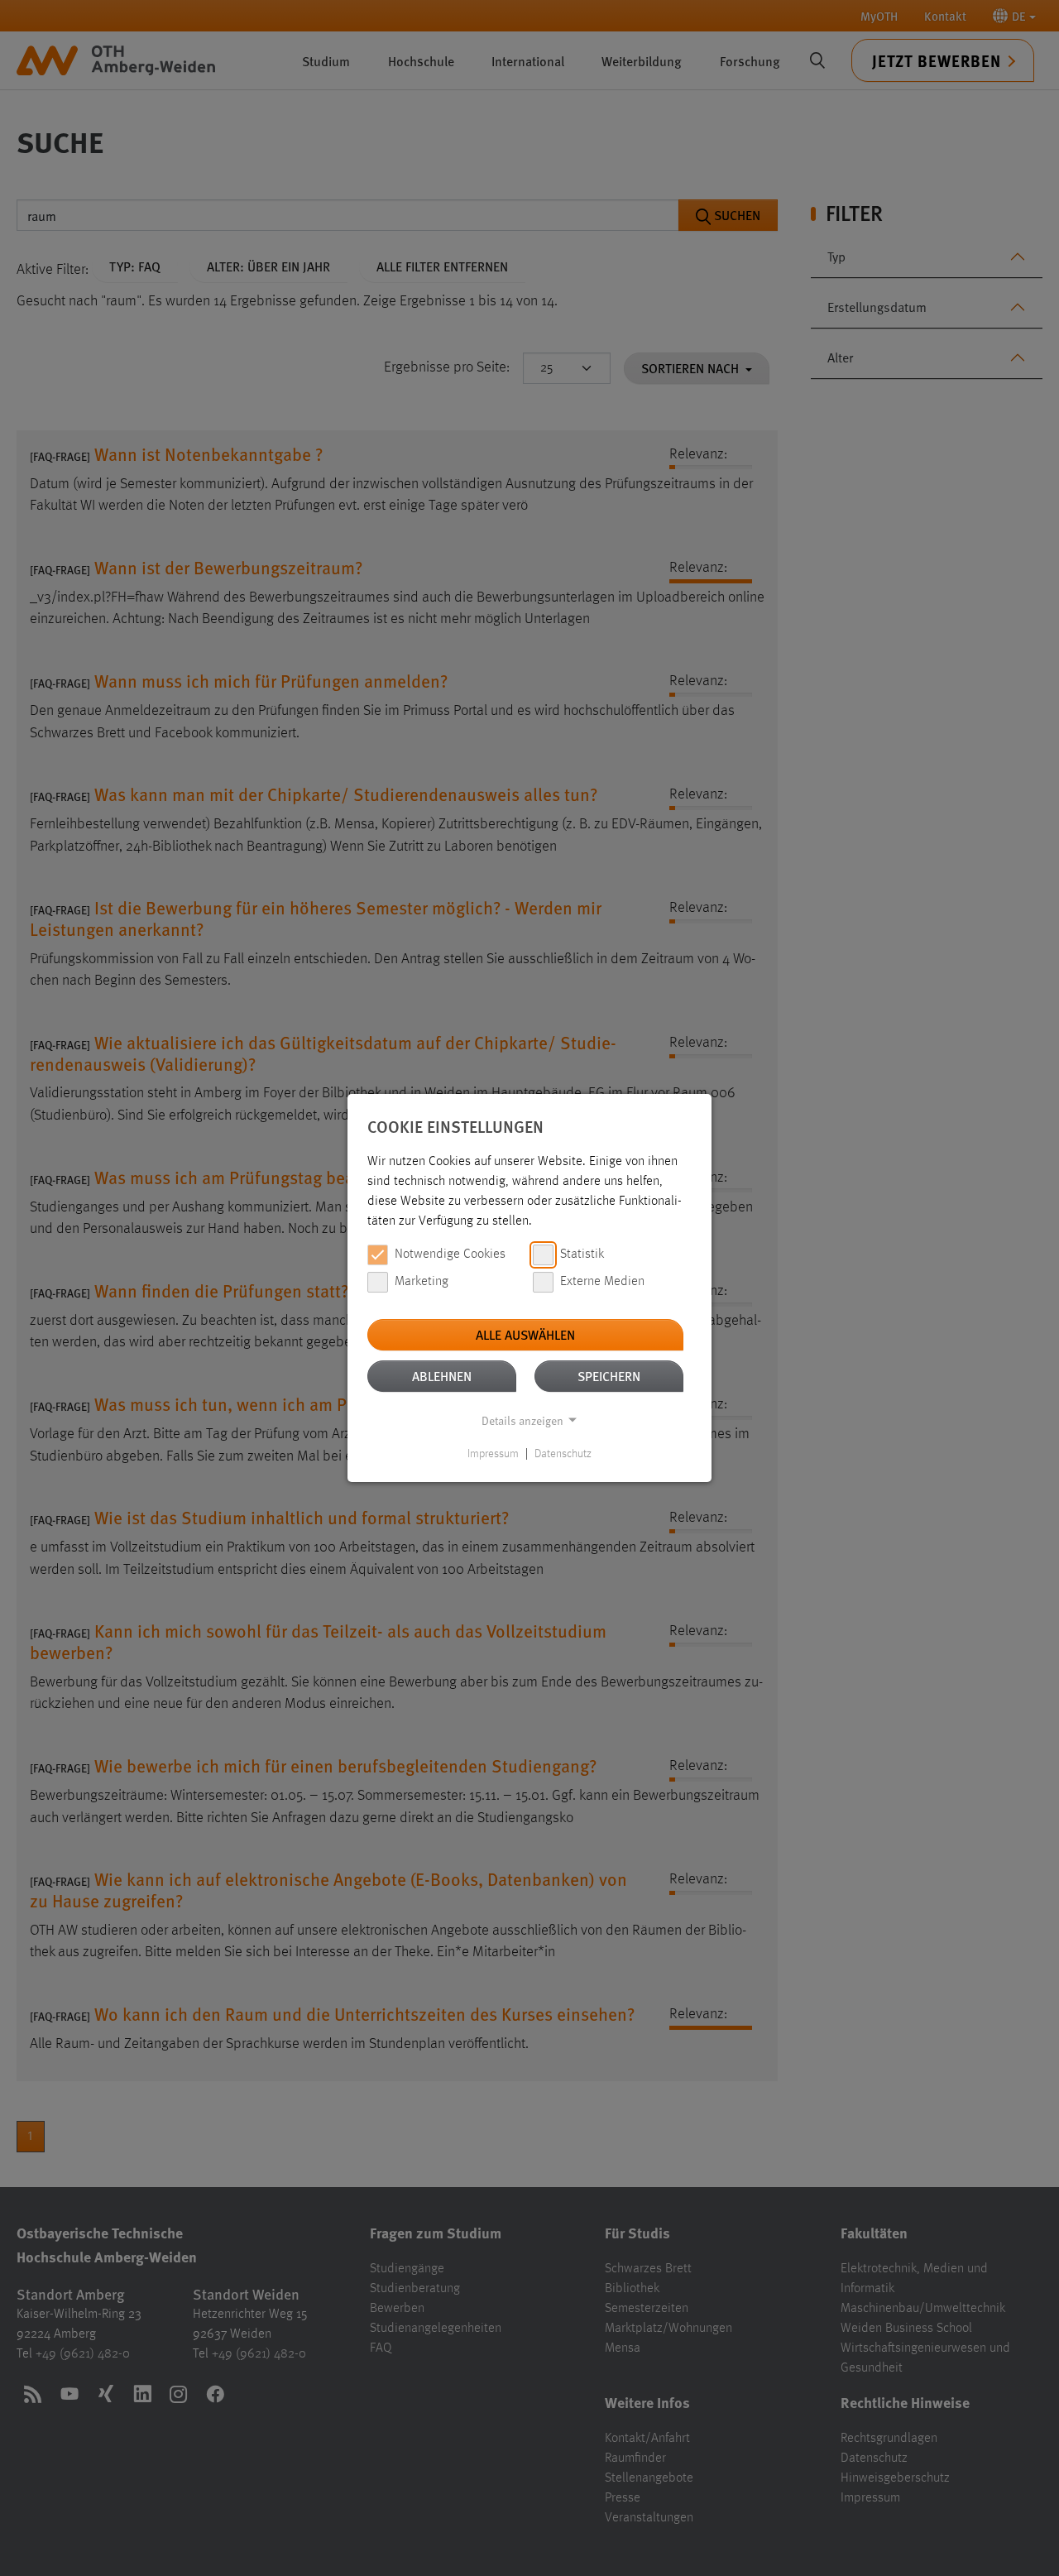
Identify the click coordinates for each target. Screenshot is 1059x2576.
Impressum (493, 1454)
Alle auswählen (525, 1334)
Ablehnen (442, 1376)
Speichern (609, 1376)
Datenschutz (563, 1454)
